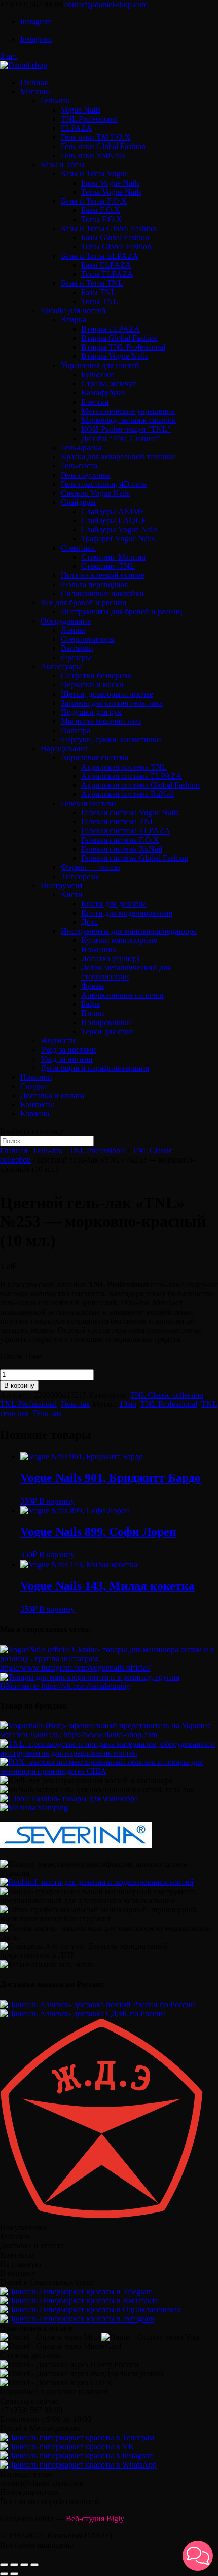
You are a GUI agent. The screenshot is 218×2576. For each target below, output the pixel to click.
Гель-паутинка (86, 475)
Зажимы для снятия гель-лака (112, 703)
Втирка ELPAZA (111, 329)
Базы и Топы (63, 165)
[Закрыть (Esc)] (4, 2565)
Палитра (76, 730)
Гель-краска (81, 447)
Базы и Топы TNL (92, 283)
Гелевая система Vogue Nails (130, 812)
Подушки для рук (91, 712)
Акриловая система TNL (124, 767)
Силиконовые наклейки (102, 593)
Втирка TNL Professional (123, 347)
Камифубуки (103, 393)
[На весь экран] (24, 2565)
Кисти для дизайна (114, 904)
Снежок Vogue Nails (95, 493)
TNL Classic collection (167, 1395)
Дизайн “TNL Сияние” (121, 438)
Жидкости (58, 1041)
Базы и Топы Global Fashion (108, 228)
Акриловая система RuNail (128, 794)
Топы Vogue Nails (111, 192)
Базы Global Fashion (115, 238)
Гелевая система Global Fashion (135, 858)
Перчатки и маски (92, 685)
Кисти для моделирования (127, 913)
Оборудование (66, 621)
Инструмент (62, 885)
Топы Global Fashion (116, 247)
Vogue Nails (81, 110)
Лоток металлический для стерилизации (126, 972)
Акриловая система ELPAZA (132, 776)
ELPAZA (77, 128)
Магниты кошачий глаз (101, 721)
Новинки (36, 1077)
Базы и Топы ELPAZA (100, 256)
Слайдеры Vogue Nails (119, 530)
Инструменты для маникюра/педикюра (129, 931)
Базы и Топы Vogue (94, 174)
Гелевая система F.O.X (120, 840)
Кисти (72, 895)
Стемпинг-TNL (108, 566)
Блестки (95, 402)
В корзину (19, 1385)
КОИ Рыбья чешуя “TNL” (126, 429)
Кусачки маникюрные (119, 940)
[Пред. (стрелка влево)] (4, 2574)
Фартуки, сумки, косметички (111, 739)
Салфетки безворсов (96, 676)
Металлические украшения (128, 411)
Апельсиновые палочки (122, 995)
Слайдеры (78, 502)
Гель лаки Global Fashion (103, 146)
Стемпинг (78, 548)
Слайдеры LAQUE (114, 520)
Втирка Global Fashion (119, 338)
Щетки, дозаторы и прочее (107, 694)
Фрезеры (76, 657)
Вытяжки (77, 648)
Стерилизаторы (88, 639)
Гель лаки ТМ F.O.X (96, 137)
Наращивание (65, 749)
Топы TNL (100, 301)
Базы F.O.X (101, 210)
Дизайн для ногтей (73, 311)
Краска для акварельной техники (118, 457)
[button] (198, 2556)
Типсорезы (80, 876)
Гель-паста (79, 466)
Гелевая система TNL (118, 822)
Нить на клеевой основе (103, 575)
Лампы (73, 630)
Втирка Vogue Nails (115, 356)
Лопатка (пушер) (110, 958)
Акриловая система (95, 758)
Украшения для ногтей (100, 365)
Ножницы (99, 949)
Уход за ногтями (68, 1050)
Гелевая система (89, 803)
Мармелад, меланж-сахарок (129, 420)
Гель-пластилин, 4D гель (104, 484)
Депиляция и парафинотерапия (95, 1068)
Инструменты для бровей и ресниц (122, 612)
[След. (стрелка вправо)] (14, 2574)
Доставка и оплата (52, 1095)
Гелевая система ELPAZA (126, 831)
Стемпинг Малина (113, 557)
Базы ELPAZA (106, 265)
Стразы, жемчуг (109, 384)
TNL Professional (89, 119)
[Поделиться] (14, 2565)
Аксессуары (61, 666)
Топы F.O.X (102, 219)
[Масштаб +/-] (34, 2565)
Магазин (35, 92)
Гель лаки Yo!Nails (93, 155)
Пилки (93, 1013)
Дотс (89, 922)
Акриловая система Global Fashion (140, 785)
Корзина (35, 1114)
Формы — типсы (90, 867)
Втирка (74, 320)
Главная (34, 82)
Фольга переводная (94, 584)
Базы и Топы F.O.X (94, 201)
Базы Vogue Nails (110, 183)
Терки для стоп (107, 1031)
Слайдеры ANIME (113, 511)
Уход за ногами (67, 1059)
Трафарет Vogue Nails (118, 539)
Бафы (90, 1004)
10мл (128, 1404)
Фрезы (93, 986)
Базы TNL (99, 292)
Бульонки (98, 374)
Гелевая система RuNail (122, 849)
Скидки (34, 1086)
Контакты (37, 1104)
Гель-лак (55, 101)
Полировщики (106, 1022)
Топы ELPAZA (107, 274)
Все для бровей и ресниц (84, 603)
